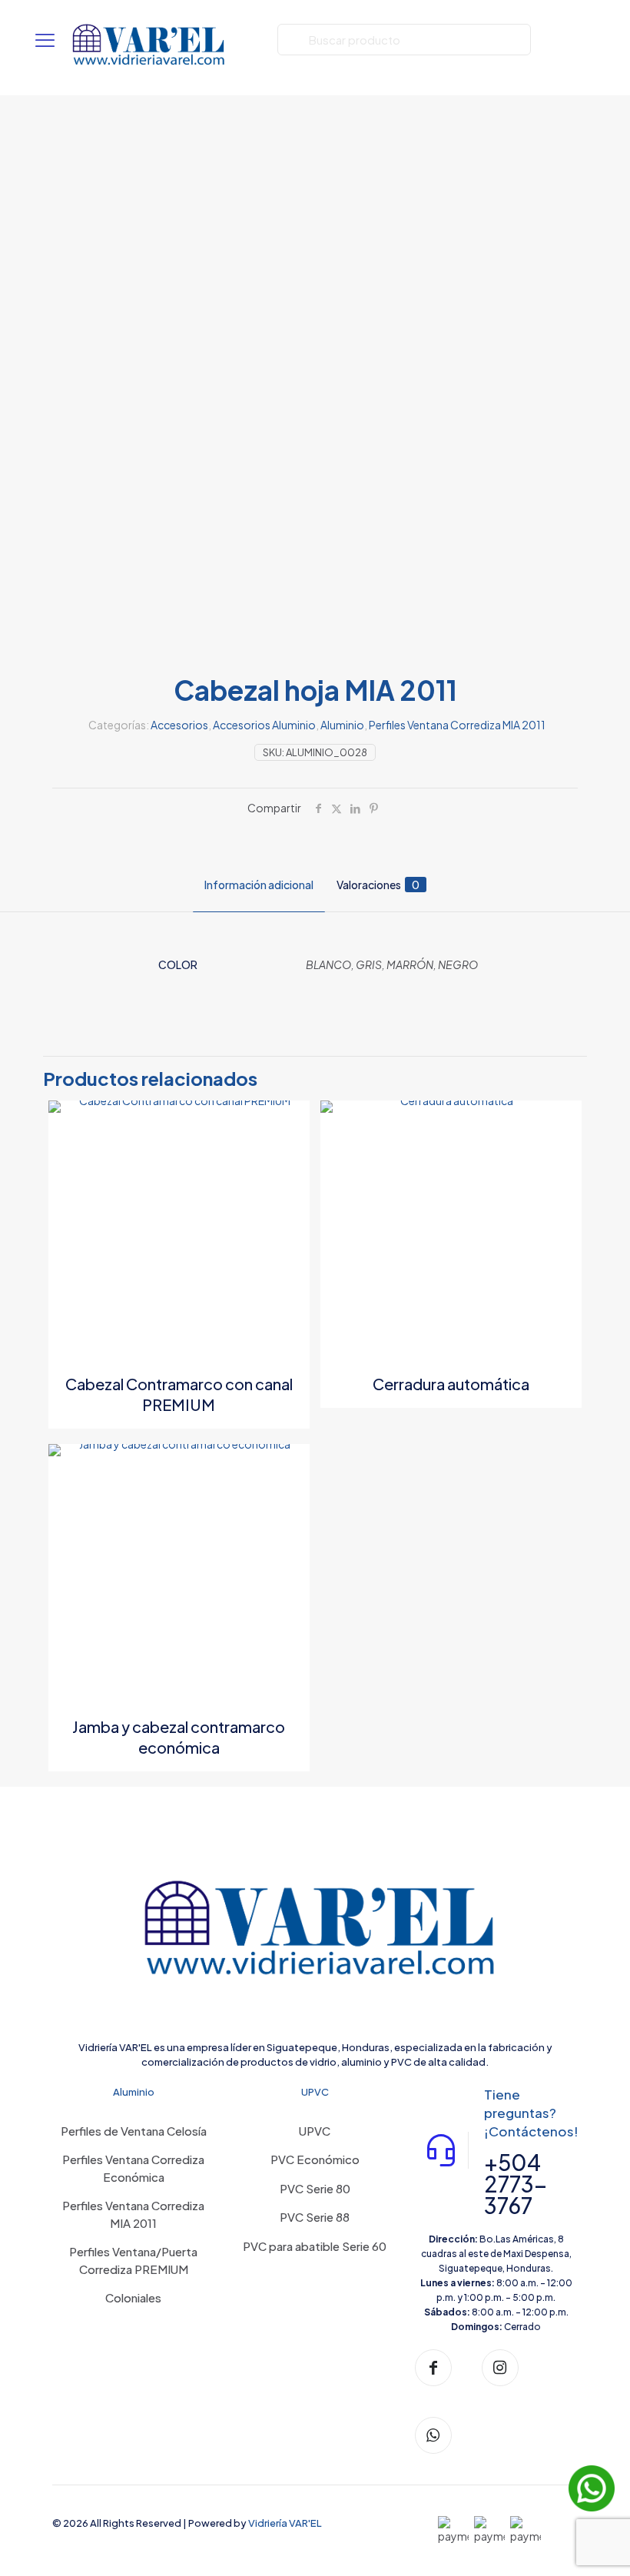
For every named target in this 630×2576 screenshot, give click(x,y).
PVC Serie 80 (315, 2188)
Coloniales (133, 2297)
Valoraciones (378, 885)
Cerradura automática (451, 1384)
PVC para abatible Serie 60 (315, 2246)
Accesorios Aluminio (264, 725)
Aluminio (342, 725)
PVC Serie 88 (315, 2217)
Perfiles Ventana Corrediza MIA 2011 (457, 725)
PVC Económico (315, 2159)
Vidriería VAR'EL (285, 2523)
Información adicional (259, 885)
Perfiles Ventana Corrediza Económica (133, 2168)
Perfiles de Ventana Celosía (134, 2131)
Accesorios (179, 725)
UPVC (315, 2131)
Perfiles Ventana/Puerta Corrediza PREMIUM (133, 2260)
